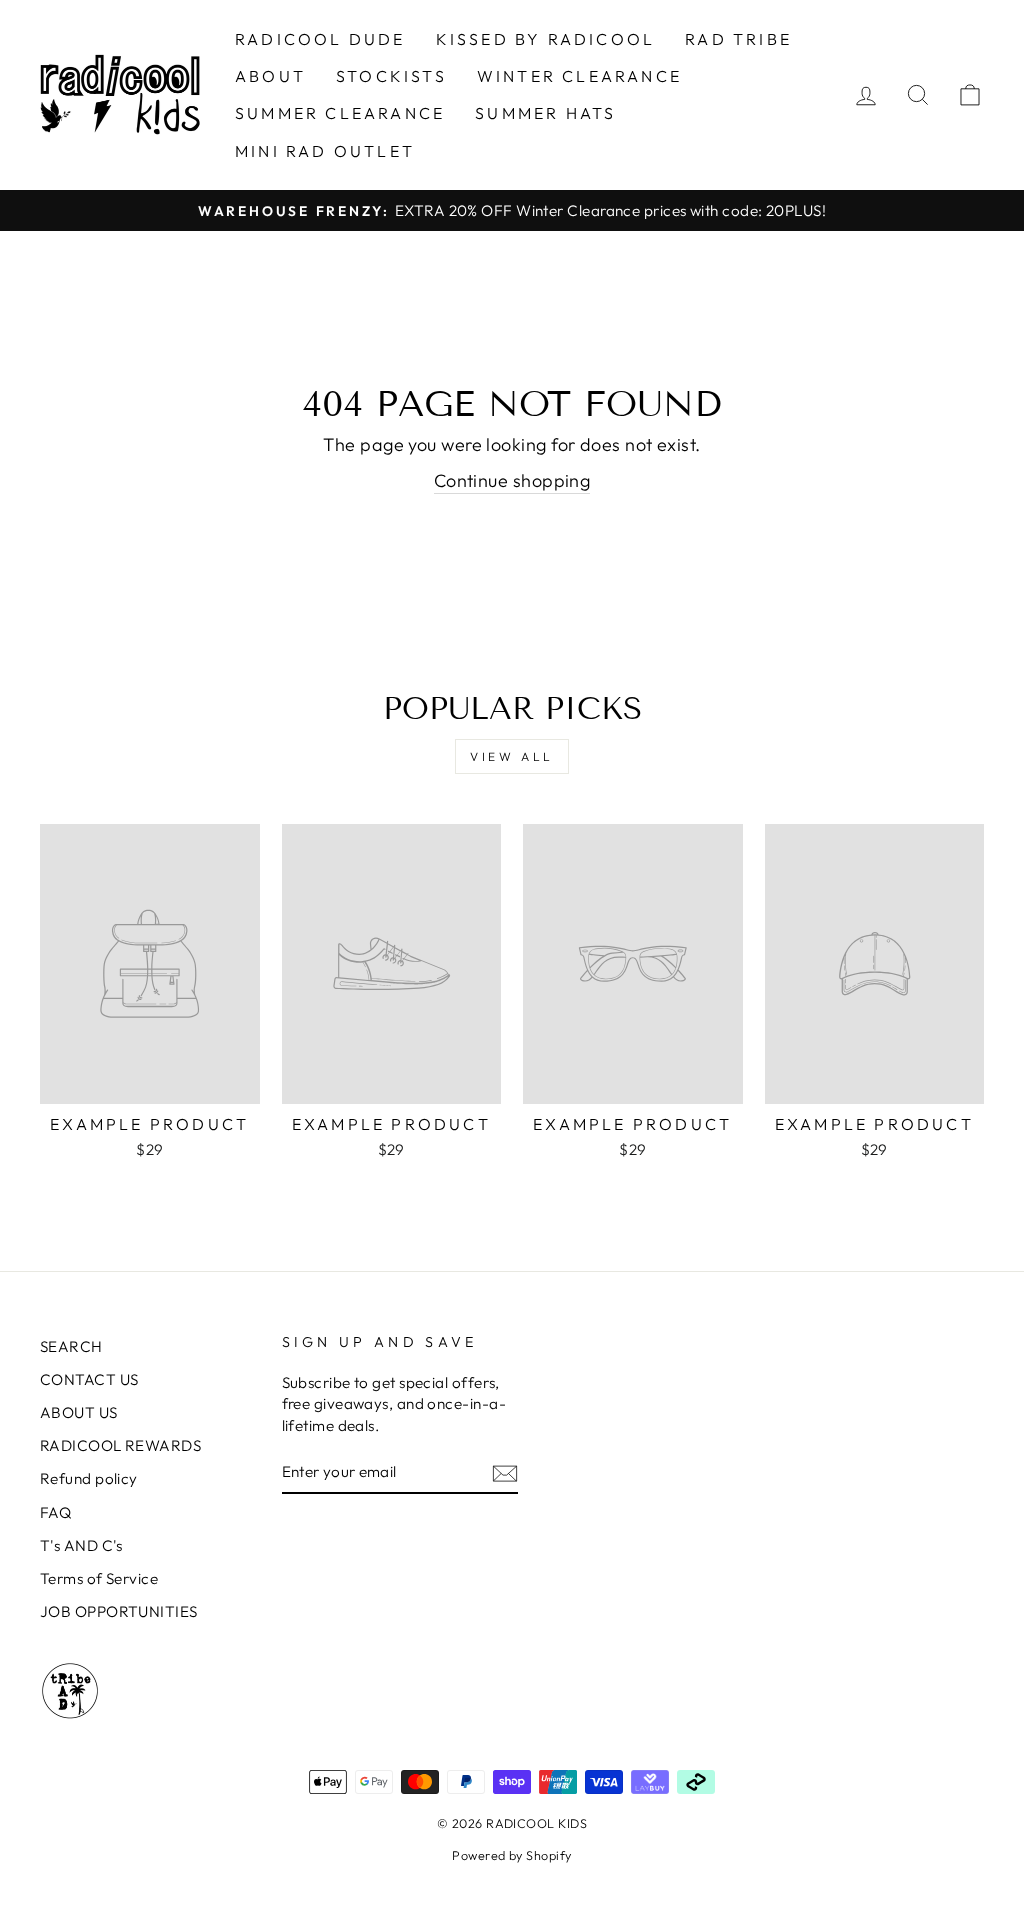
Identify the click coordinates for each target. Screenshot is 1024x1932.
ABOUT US (79, 1412)
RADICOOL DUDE (320, 39)
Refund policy (89, 1478)
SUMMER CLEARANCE (340, 113)
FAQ (55, 1512)
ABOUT (270, 76)
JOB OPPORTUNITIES (119, 1611)
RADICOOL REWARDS (120, 1445)
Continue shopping (512, 480)
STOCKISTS (391, 76)
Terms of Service (99, 1578)
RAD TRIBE (738, 39)
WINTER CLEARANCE (579, 76)
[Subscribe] (505, 1472)
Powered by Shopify (511, 1855)
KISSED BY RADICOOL (546, 39)
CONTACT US (89, 1379)
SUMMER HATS (545, 113)
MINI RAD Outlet (325, 151)
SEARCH (71, 1346)
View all (512, 756)
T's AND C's (81, 1545)
